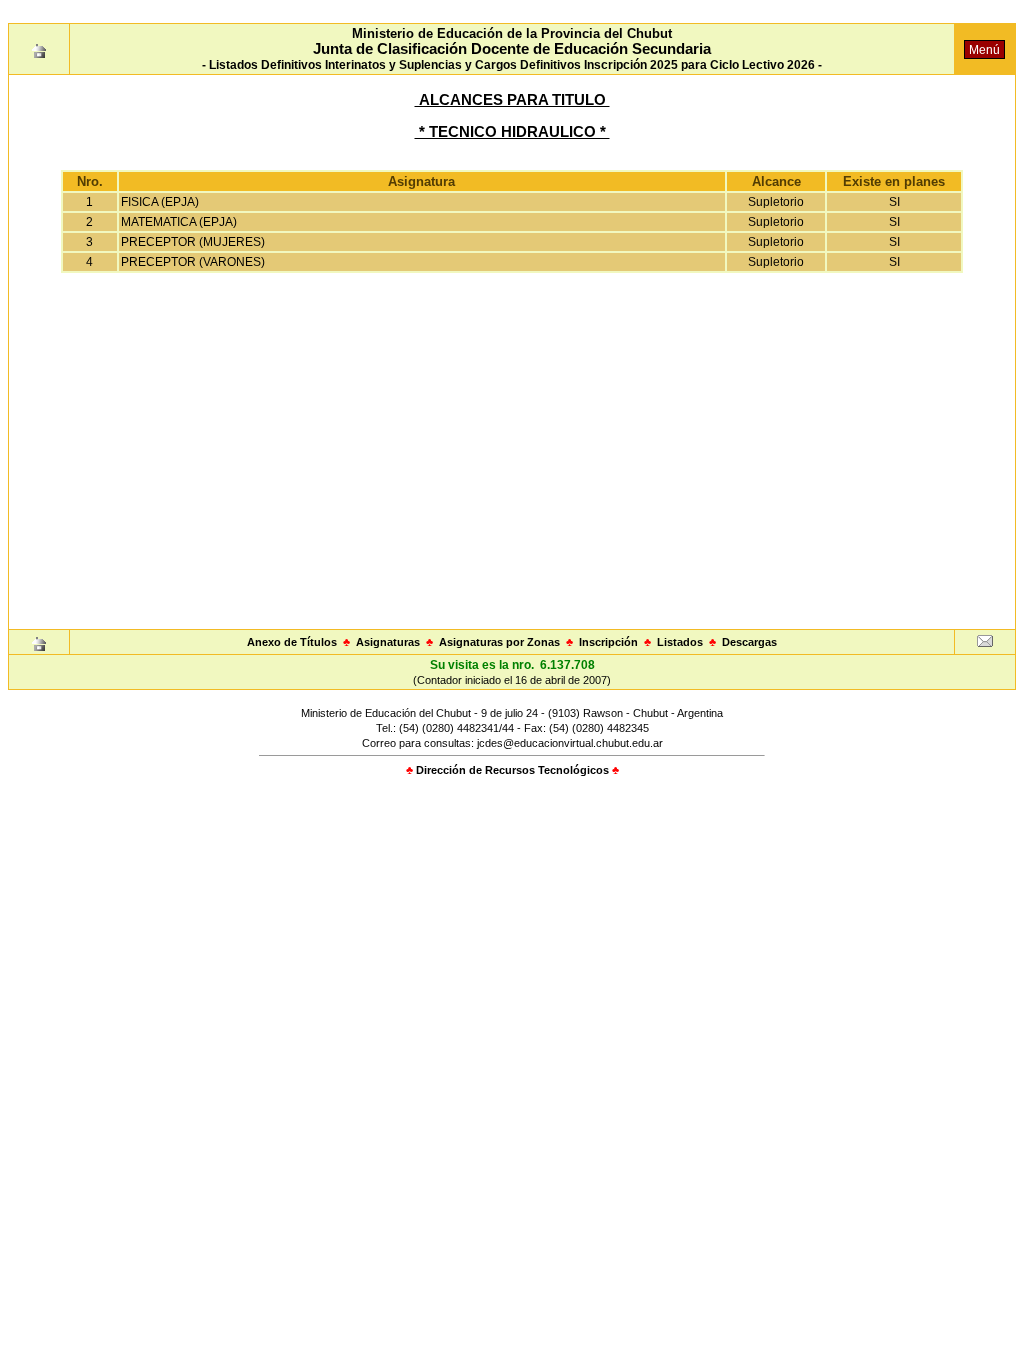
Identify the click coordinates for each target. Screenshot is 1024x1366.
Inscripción (608, 642)
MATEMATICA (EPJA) (179, 222)
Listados (680, 642)
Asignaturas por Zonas (499, 642)
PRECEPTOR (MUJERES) (193, 242)
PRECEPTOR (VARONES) (193, 262)
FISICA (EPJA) (160, 202)
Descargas (749, 642)
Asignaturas (388, 642)
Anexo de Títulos (292, 642)
